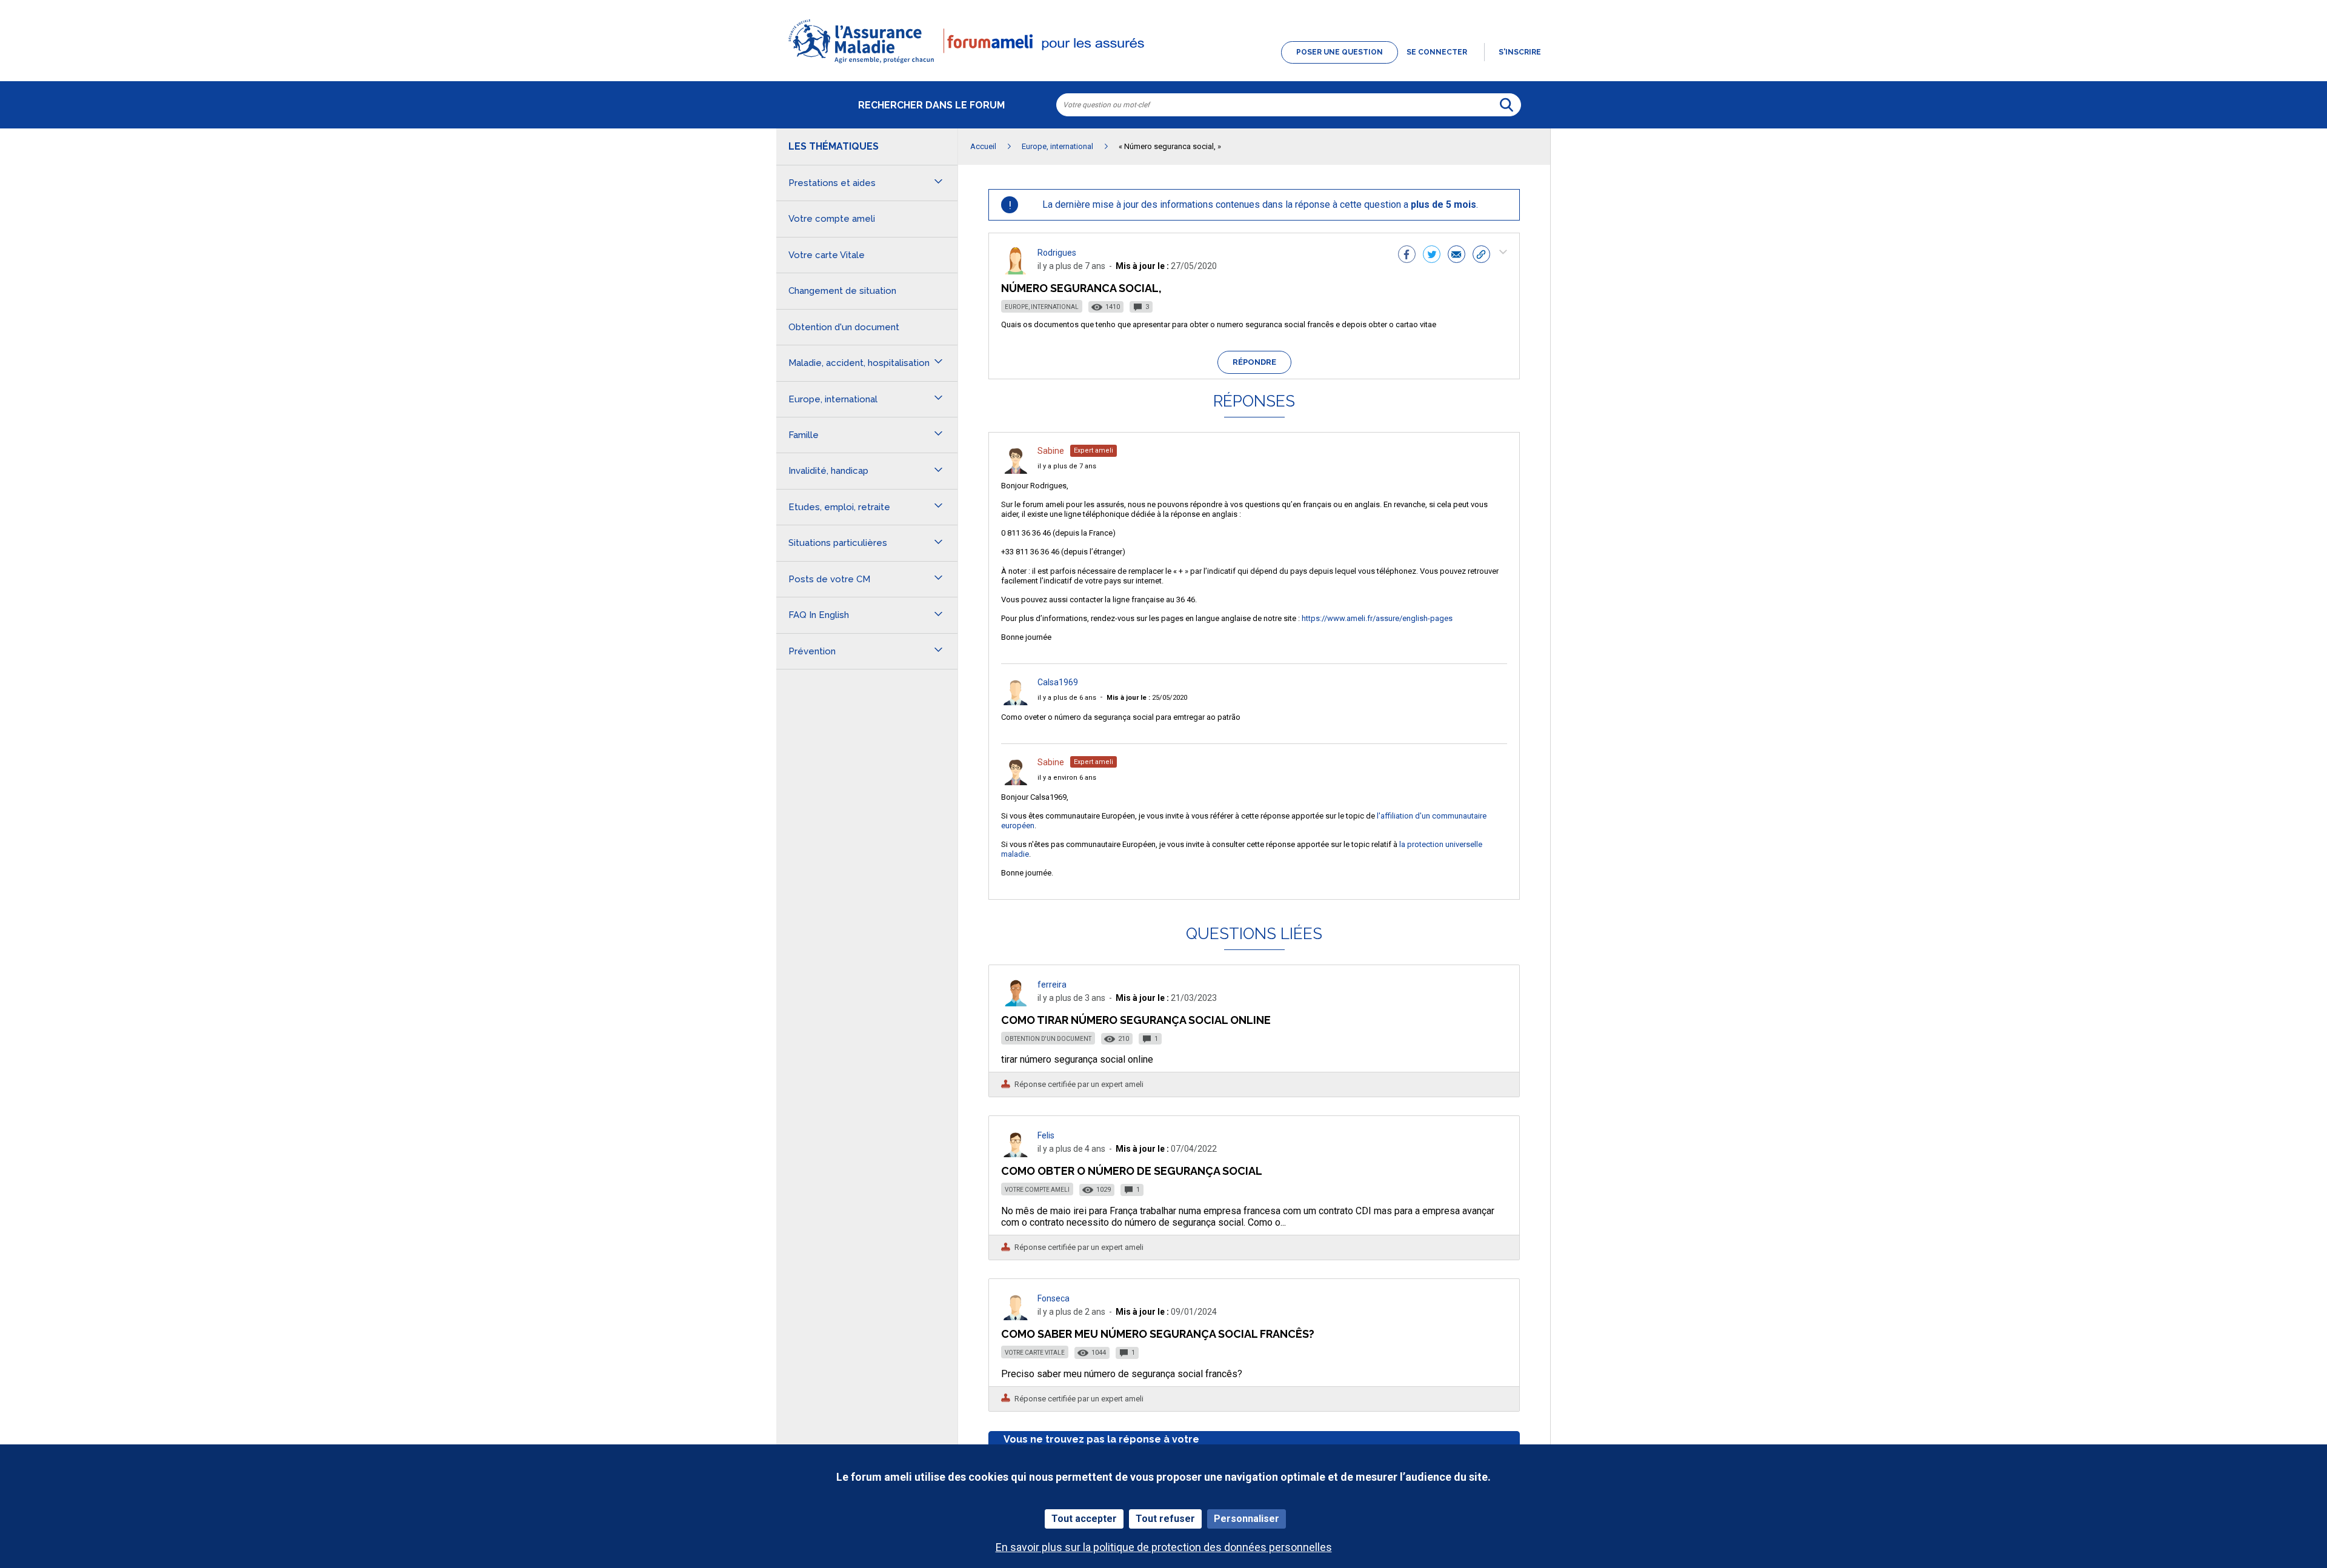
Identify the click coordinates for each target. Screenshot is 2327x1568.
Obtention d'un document (1048, 1039)
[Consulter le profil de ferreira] (1016, 1003)
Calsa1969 (1058, 682)
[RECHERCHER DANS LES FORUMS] (1506, 105)
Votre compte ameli (1037, 1190)
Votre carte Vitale (1035, 1353)
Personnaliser (1247, 1519)
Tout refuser (1165, 1519)
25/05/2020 (1147, 698)
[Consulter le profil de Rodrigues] (1016, 271)
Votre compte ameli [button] (832, 219)
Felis (1046, 1135)
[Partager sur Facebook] (1407, 256)
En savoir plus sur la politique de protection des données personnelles (1164, 1547)
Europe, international (1042, 307)
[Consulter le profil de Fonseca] (1016, 1317)
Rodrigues (1057, 253)
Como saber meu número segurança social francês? (1158, 1334)
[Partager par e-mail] (1456, 256)
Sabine (1051, 451)
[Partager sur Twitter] (1432, 256)
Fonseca (1054, 1298)
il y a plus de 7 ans (1067, 466)
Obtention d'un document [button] (844, 327)
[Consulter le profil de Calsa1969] (1016, 702)
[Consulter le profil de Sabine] (1016, 470)
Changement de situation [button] (842, 291)
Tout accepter (1084, 1519)
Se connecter (1437, 52)
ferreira (1052, 985)
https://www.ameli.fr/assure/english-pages (1377, 618)
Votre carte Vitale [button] (827, 255)
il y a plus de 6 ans (1067, 698)
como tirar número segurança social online (1136, 1020)
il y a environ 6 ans (1067, 778)
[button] (1163, 64)
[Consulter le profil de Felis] (1016, 1154)
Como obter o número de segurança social (1132, 1171)
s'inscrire (1520, 52)
